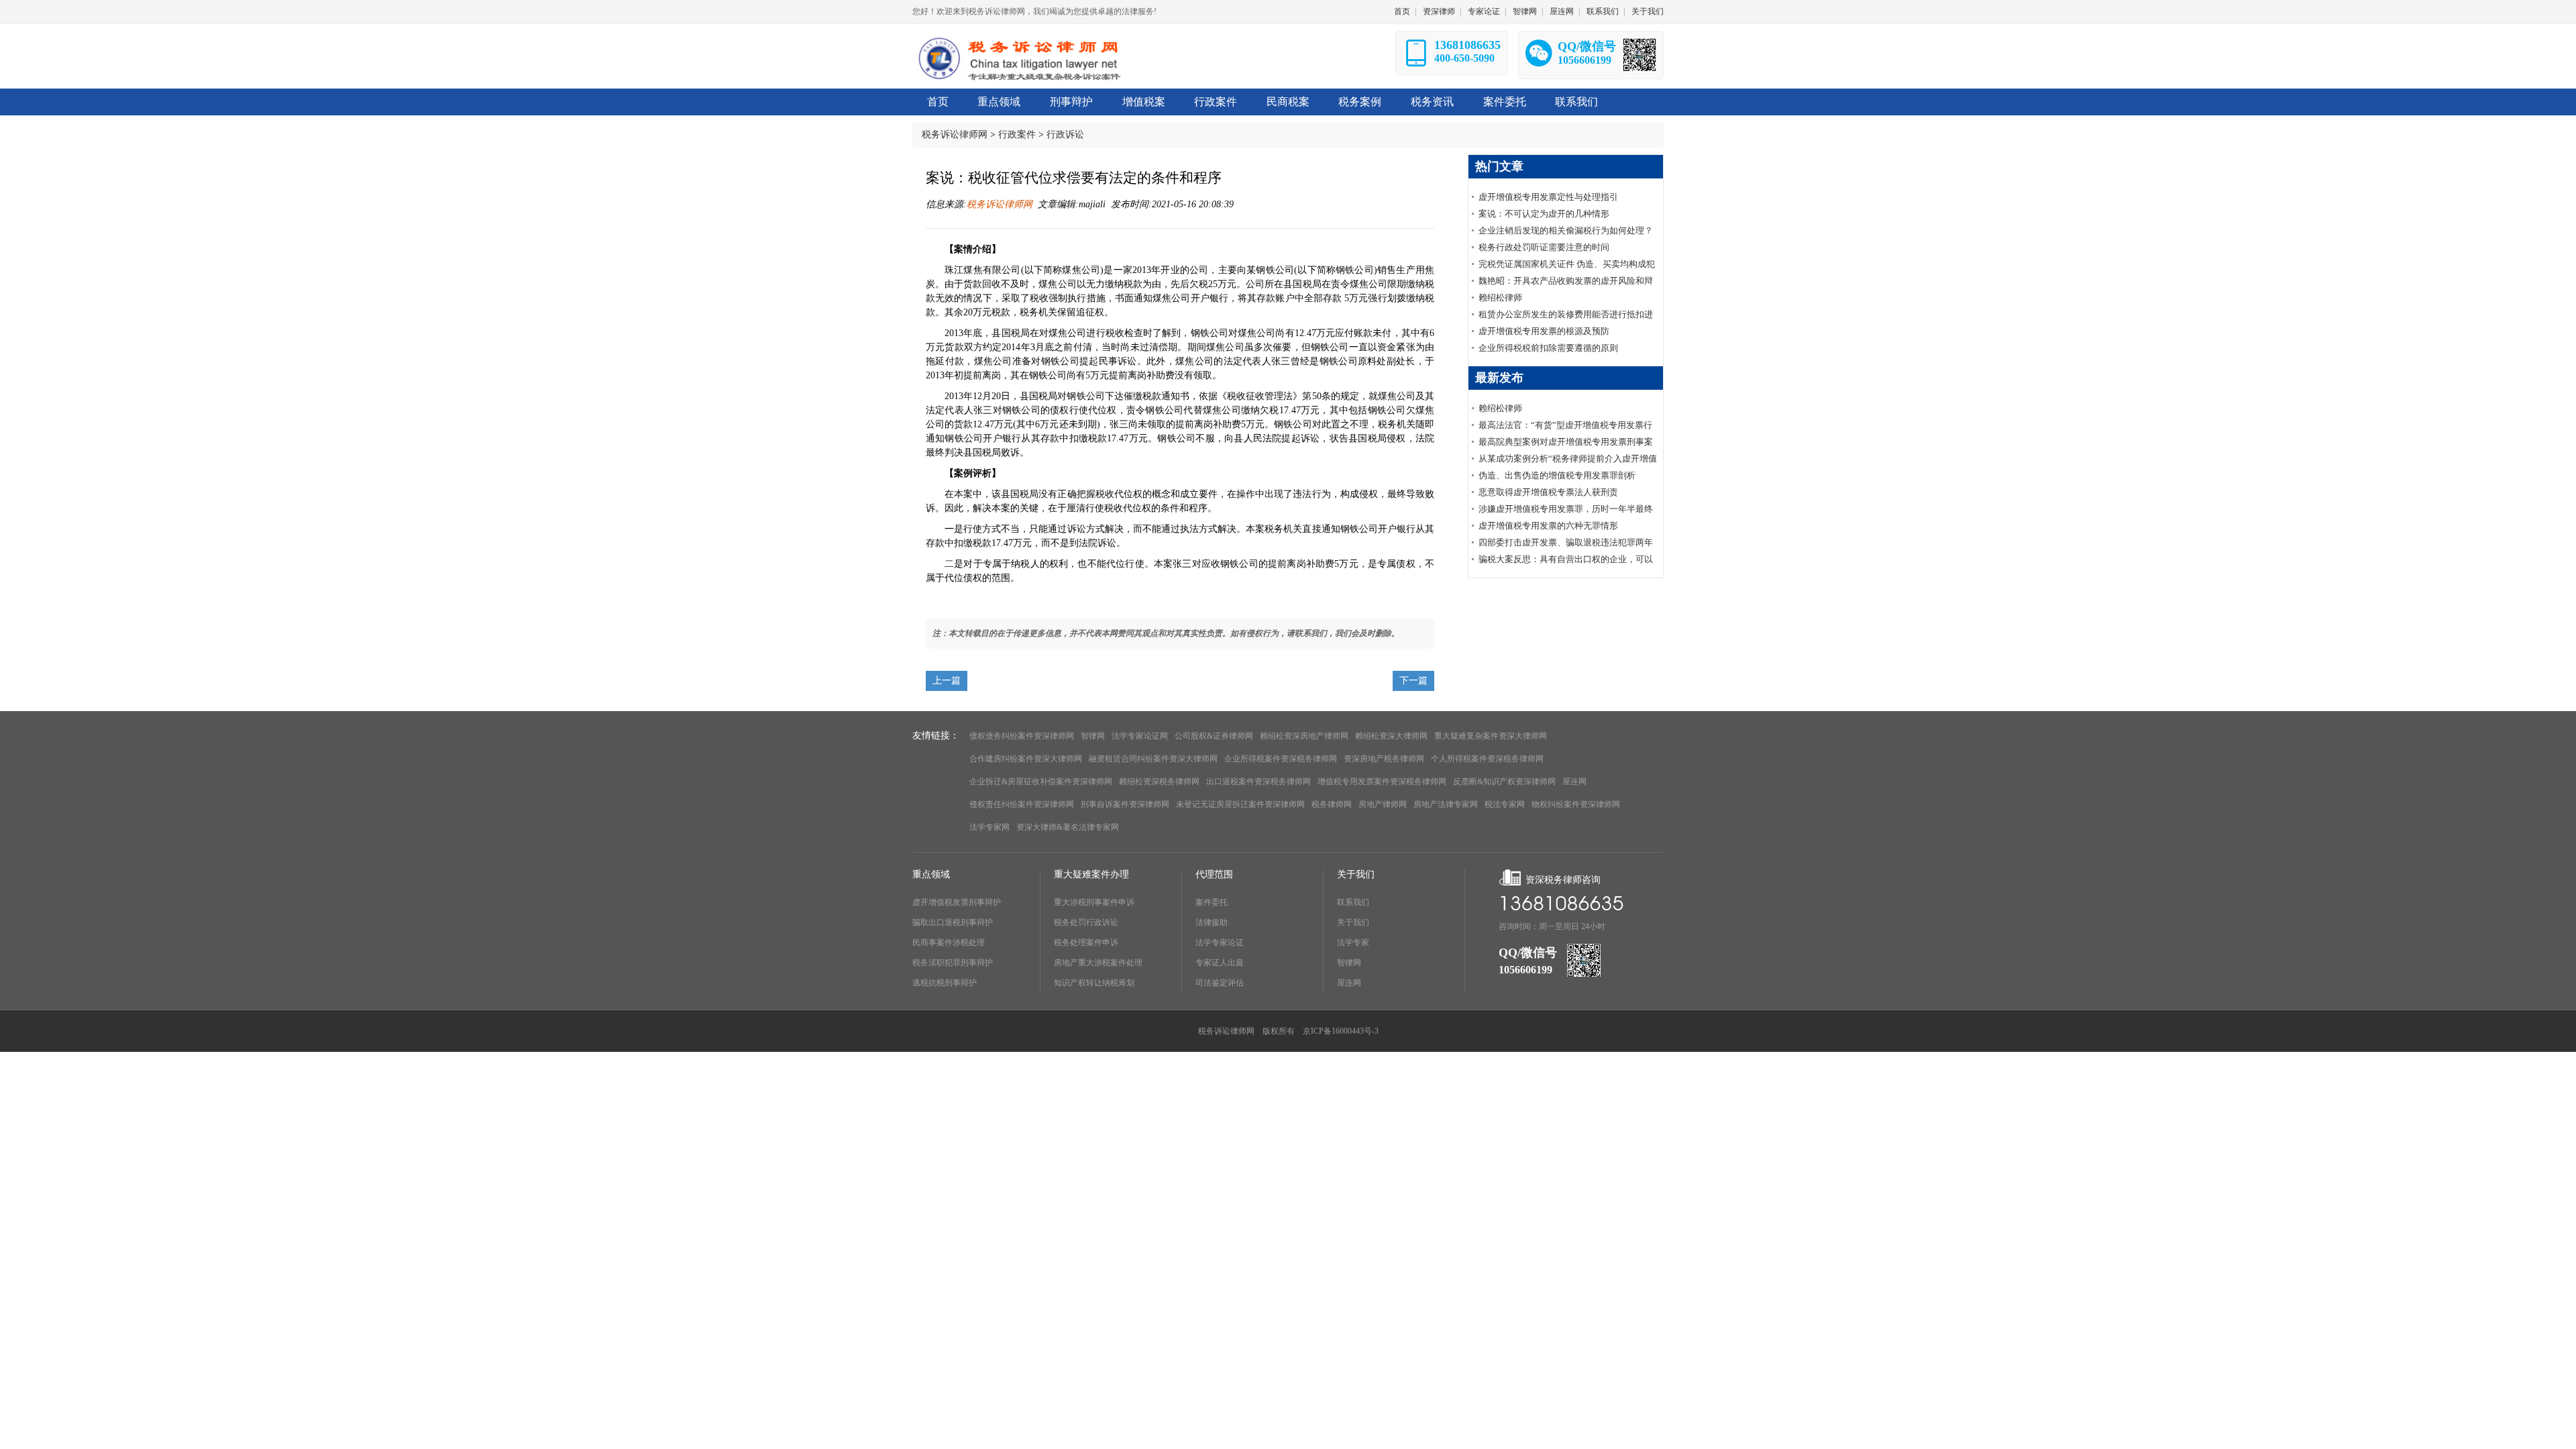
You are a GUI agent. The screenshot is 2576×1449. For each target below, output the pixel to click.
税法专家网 (1505, 804)
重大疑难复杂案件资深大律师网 (1491, 736)
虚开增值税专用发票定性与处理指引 (1548, 197)
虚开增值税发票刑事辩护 (957, 902)
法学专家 (1353, 943)
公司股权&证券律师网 (1214, 736)
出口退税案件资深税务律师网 (1258, 782)
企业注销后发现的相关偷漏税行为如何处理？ (1566, 230)
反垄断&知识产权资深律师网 (1504, 782)
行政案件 (1017, 135)
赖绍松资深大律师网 (1391, 736)
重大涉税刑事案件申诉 (1094, 902)
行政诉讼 (1065, 135)
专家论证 (1484, 11)
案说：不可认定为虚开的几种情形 (1544, 214)
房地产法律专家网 (1446, 804)
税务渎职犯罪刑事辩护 (953, 963)
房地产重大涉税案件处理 (1098, 963)
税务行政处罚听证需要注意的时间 (1544, 247)
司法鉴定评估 (1220, 983)
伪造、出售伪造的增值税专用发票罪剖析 (1557, 475)
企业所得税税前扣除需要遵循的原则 (1548, 348)
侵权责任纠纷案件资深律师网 (1022, 804)
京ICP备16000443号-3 (1341, 1031)
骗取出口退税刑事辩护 (953, 922)
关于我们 (1648, 11)
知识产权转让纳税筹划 (1094, 983)
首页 (1402, 11)
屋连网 (1562, 11)
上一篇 (947, 681)
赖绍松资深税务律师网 (1159, 782)
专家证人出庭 (1220, 963)
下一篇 (1413, 681)
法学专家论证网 (1140, 736)
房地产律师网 (1383, 804)
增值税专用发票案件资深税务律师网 (1382, 782)
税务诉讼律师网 (955, 135)
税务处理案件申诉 (1086, 943)
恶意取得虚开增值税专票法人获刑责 (1548, 492)
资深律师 (1439, 11)
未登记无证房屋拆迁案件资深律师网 (1240, 804)
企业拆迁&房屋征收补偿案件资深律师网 (1041, 782)
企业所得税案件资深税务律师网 (1281, 759)
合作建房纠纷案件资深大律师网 (1026, 759)
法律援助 (1212, 922)
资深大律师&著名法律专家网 (1068, 827)
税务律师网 (1332, 804)
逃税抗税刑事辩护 (945, 983)
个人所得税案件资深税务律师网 (1487, 759)
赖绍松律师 (1500, 298)
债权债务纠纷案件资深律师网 (1022, 736)
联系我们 (1603, 11)
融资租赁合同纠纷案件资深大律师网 (1153, 759)
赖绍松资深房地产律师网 (1304, 736)
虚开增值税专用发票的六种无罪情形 (1548, 526)
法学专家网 (989, 827)
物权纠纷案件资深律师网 (1576, 804)
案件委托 (1212, 902)
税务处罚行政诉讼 (1086, 922)
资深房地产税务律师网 (1384, 759)
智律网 (1525, 11)
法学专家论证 (1220, 943)
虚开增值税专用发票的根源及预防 (1544, 331)
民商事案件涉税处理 (949, 943)
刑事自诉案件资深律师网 (1125, 804)
